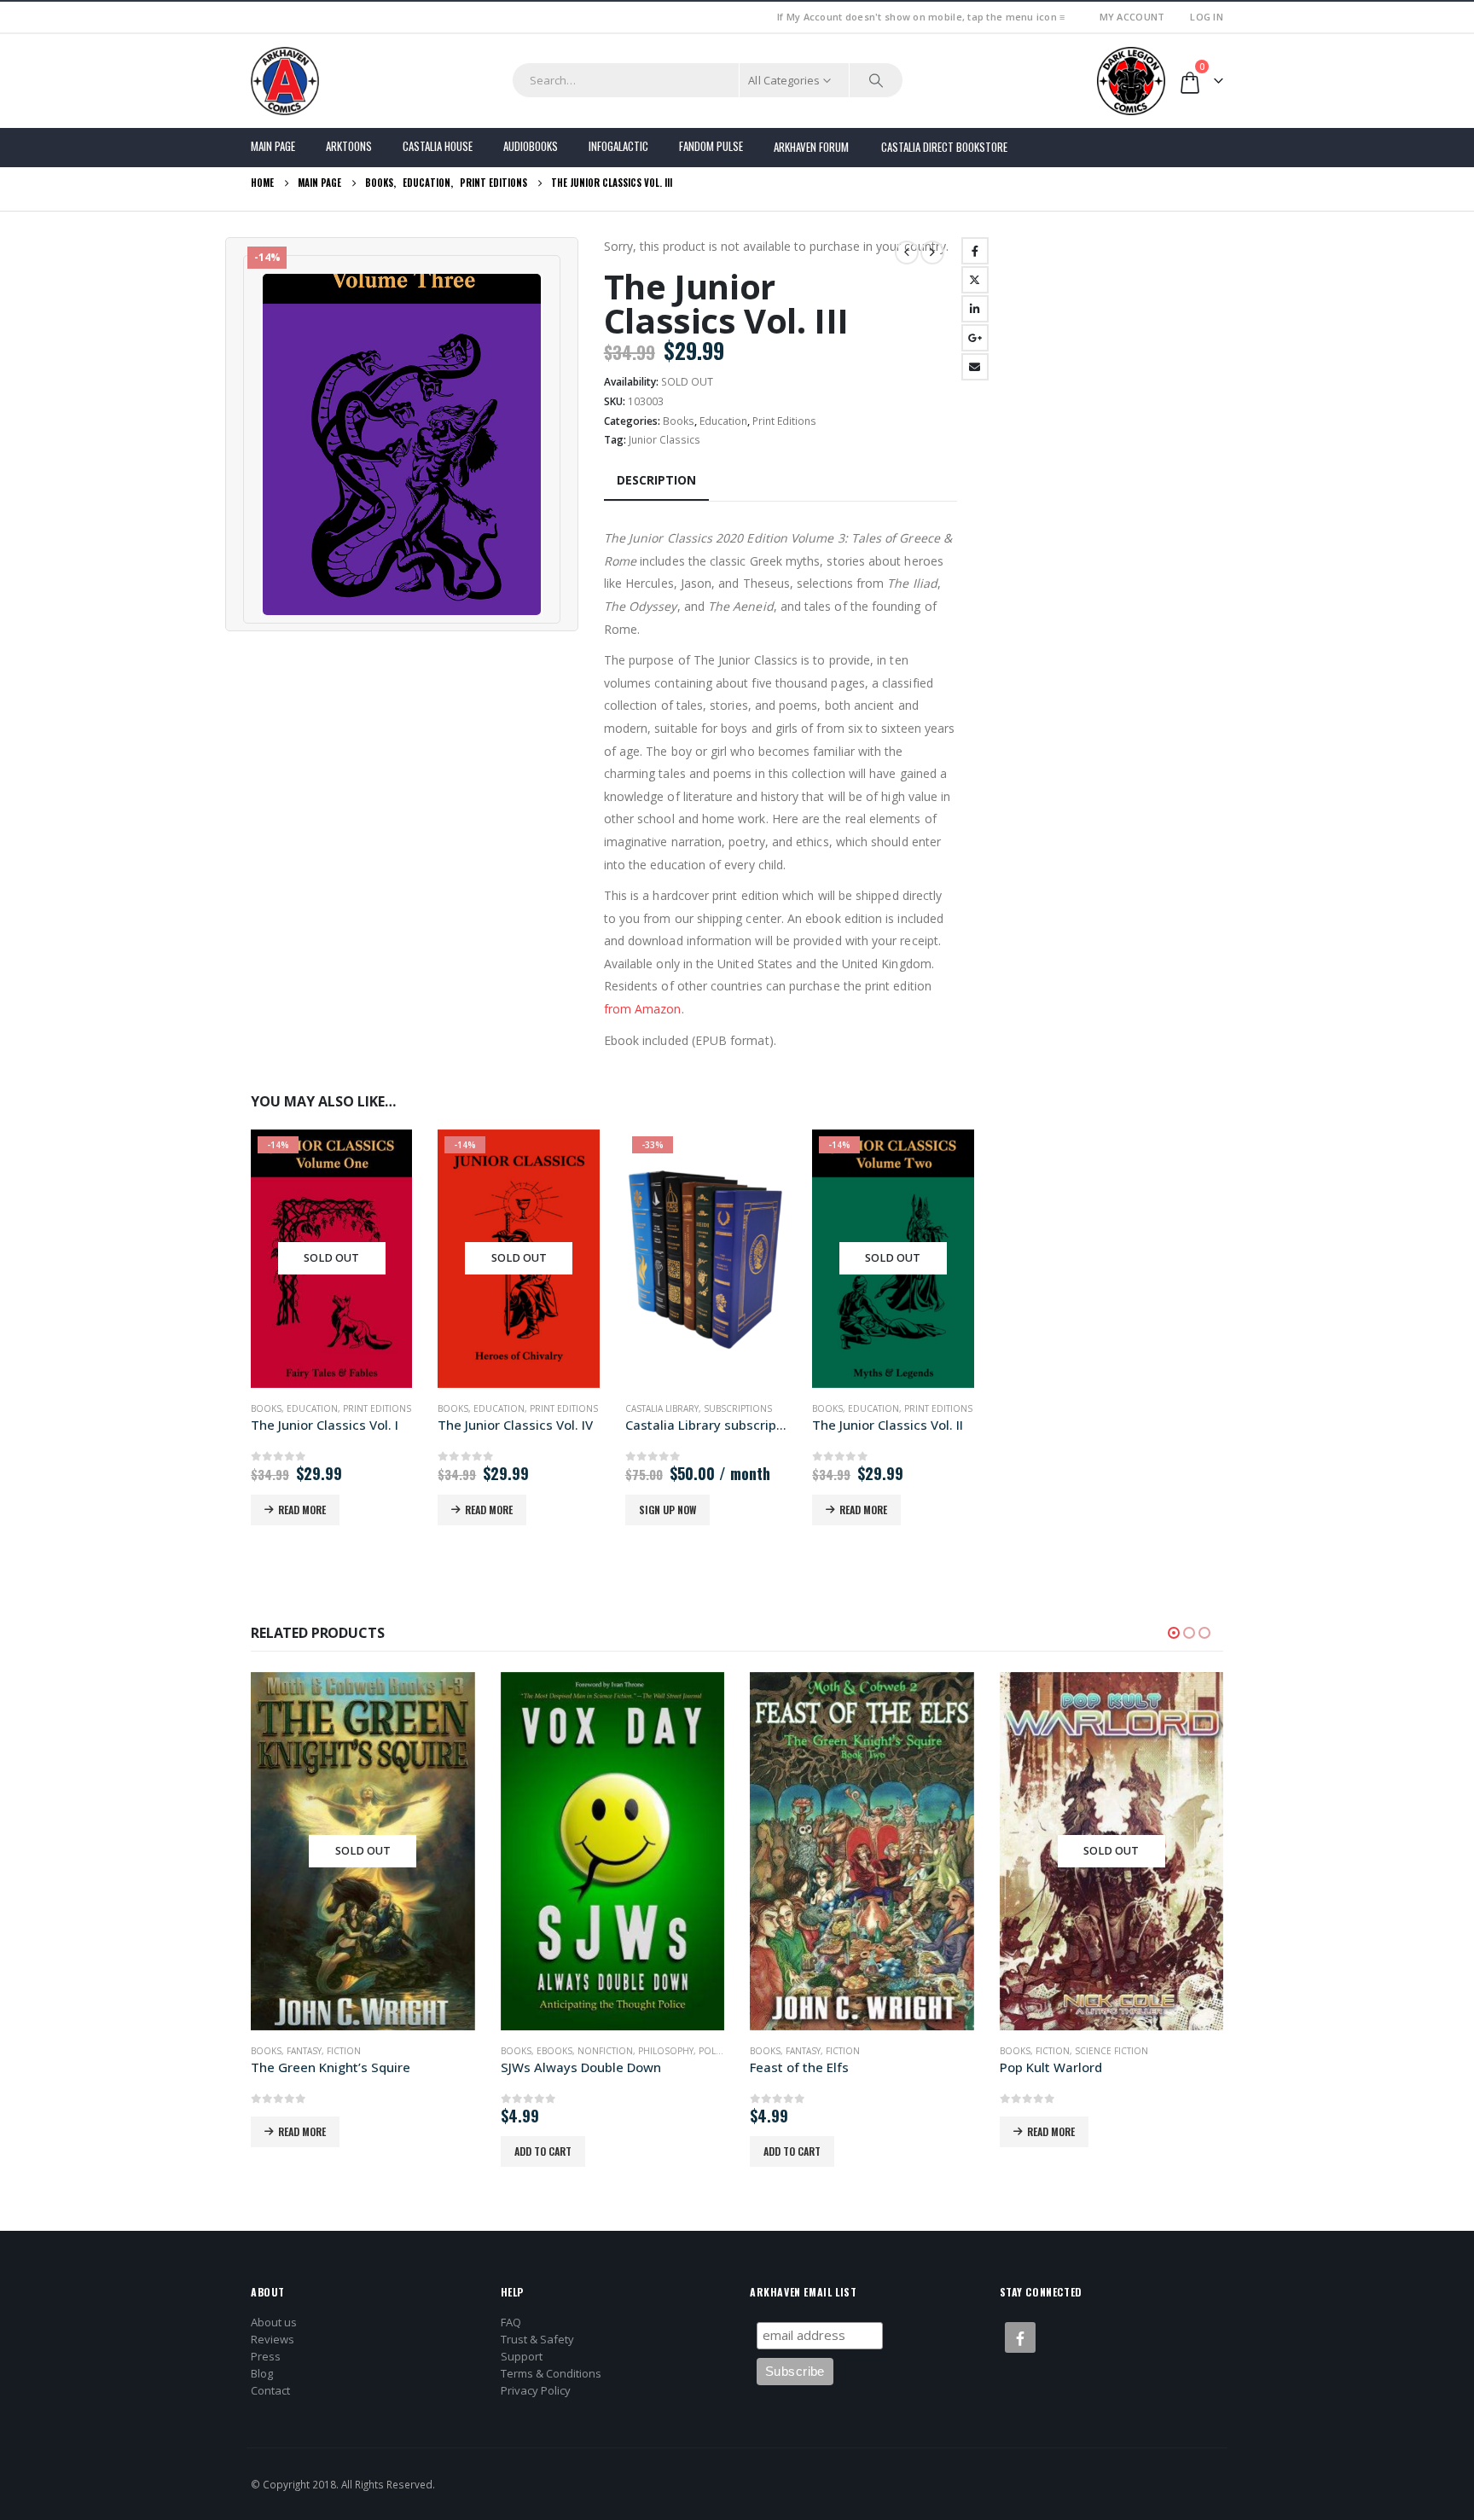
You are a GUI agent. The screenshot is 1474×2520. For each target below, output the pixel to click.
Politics (717, 2051)
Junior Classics (664, 440)
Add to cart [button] (543, 2151)
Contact (270, 2390)
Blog (262, 2373)
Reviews (273, 2339)
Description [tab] (656, 480)
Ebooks (554, 2051)
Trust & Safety (537, 2339)
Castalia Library (662, 1408)
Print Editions (784, 421)
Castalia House (438, 146)
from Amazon (643, 1009)
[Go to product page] (613, 1851)
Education (723, 421)
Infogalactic (618, 146)
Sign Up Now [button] (667, 1510)
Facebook (975, 251)
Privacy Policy (536, 2390)
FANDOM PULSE (711, 146)
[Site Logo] (285, 81)
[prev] (907, 253)
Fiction (344, 2051)
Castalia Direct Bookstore (944, 147)
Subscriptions (738, 1408)
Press (266, 2356)
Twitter (975, 280)
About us (274, 2322)
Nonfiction (605, 2051)
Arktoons (349, 146)
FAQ (511, 2322)
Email (975, 367)
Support (522, 2356)
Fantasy (304, 2051)
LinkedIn (975, 309)
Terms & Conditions (551, 2373)
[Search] (876, 80)
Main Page (273, 146)
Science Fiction (1111, 2051)
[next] (932, 253)
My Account (1132, 17)
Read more (302, 1510)
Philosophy (666, 2051)
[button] (1174, 1633)
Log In (1207, 17)
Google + (975, 338)
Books (679, 421)
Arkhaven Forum (811, 147)
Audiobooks (531, 146)
